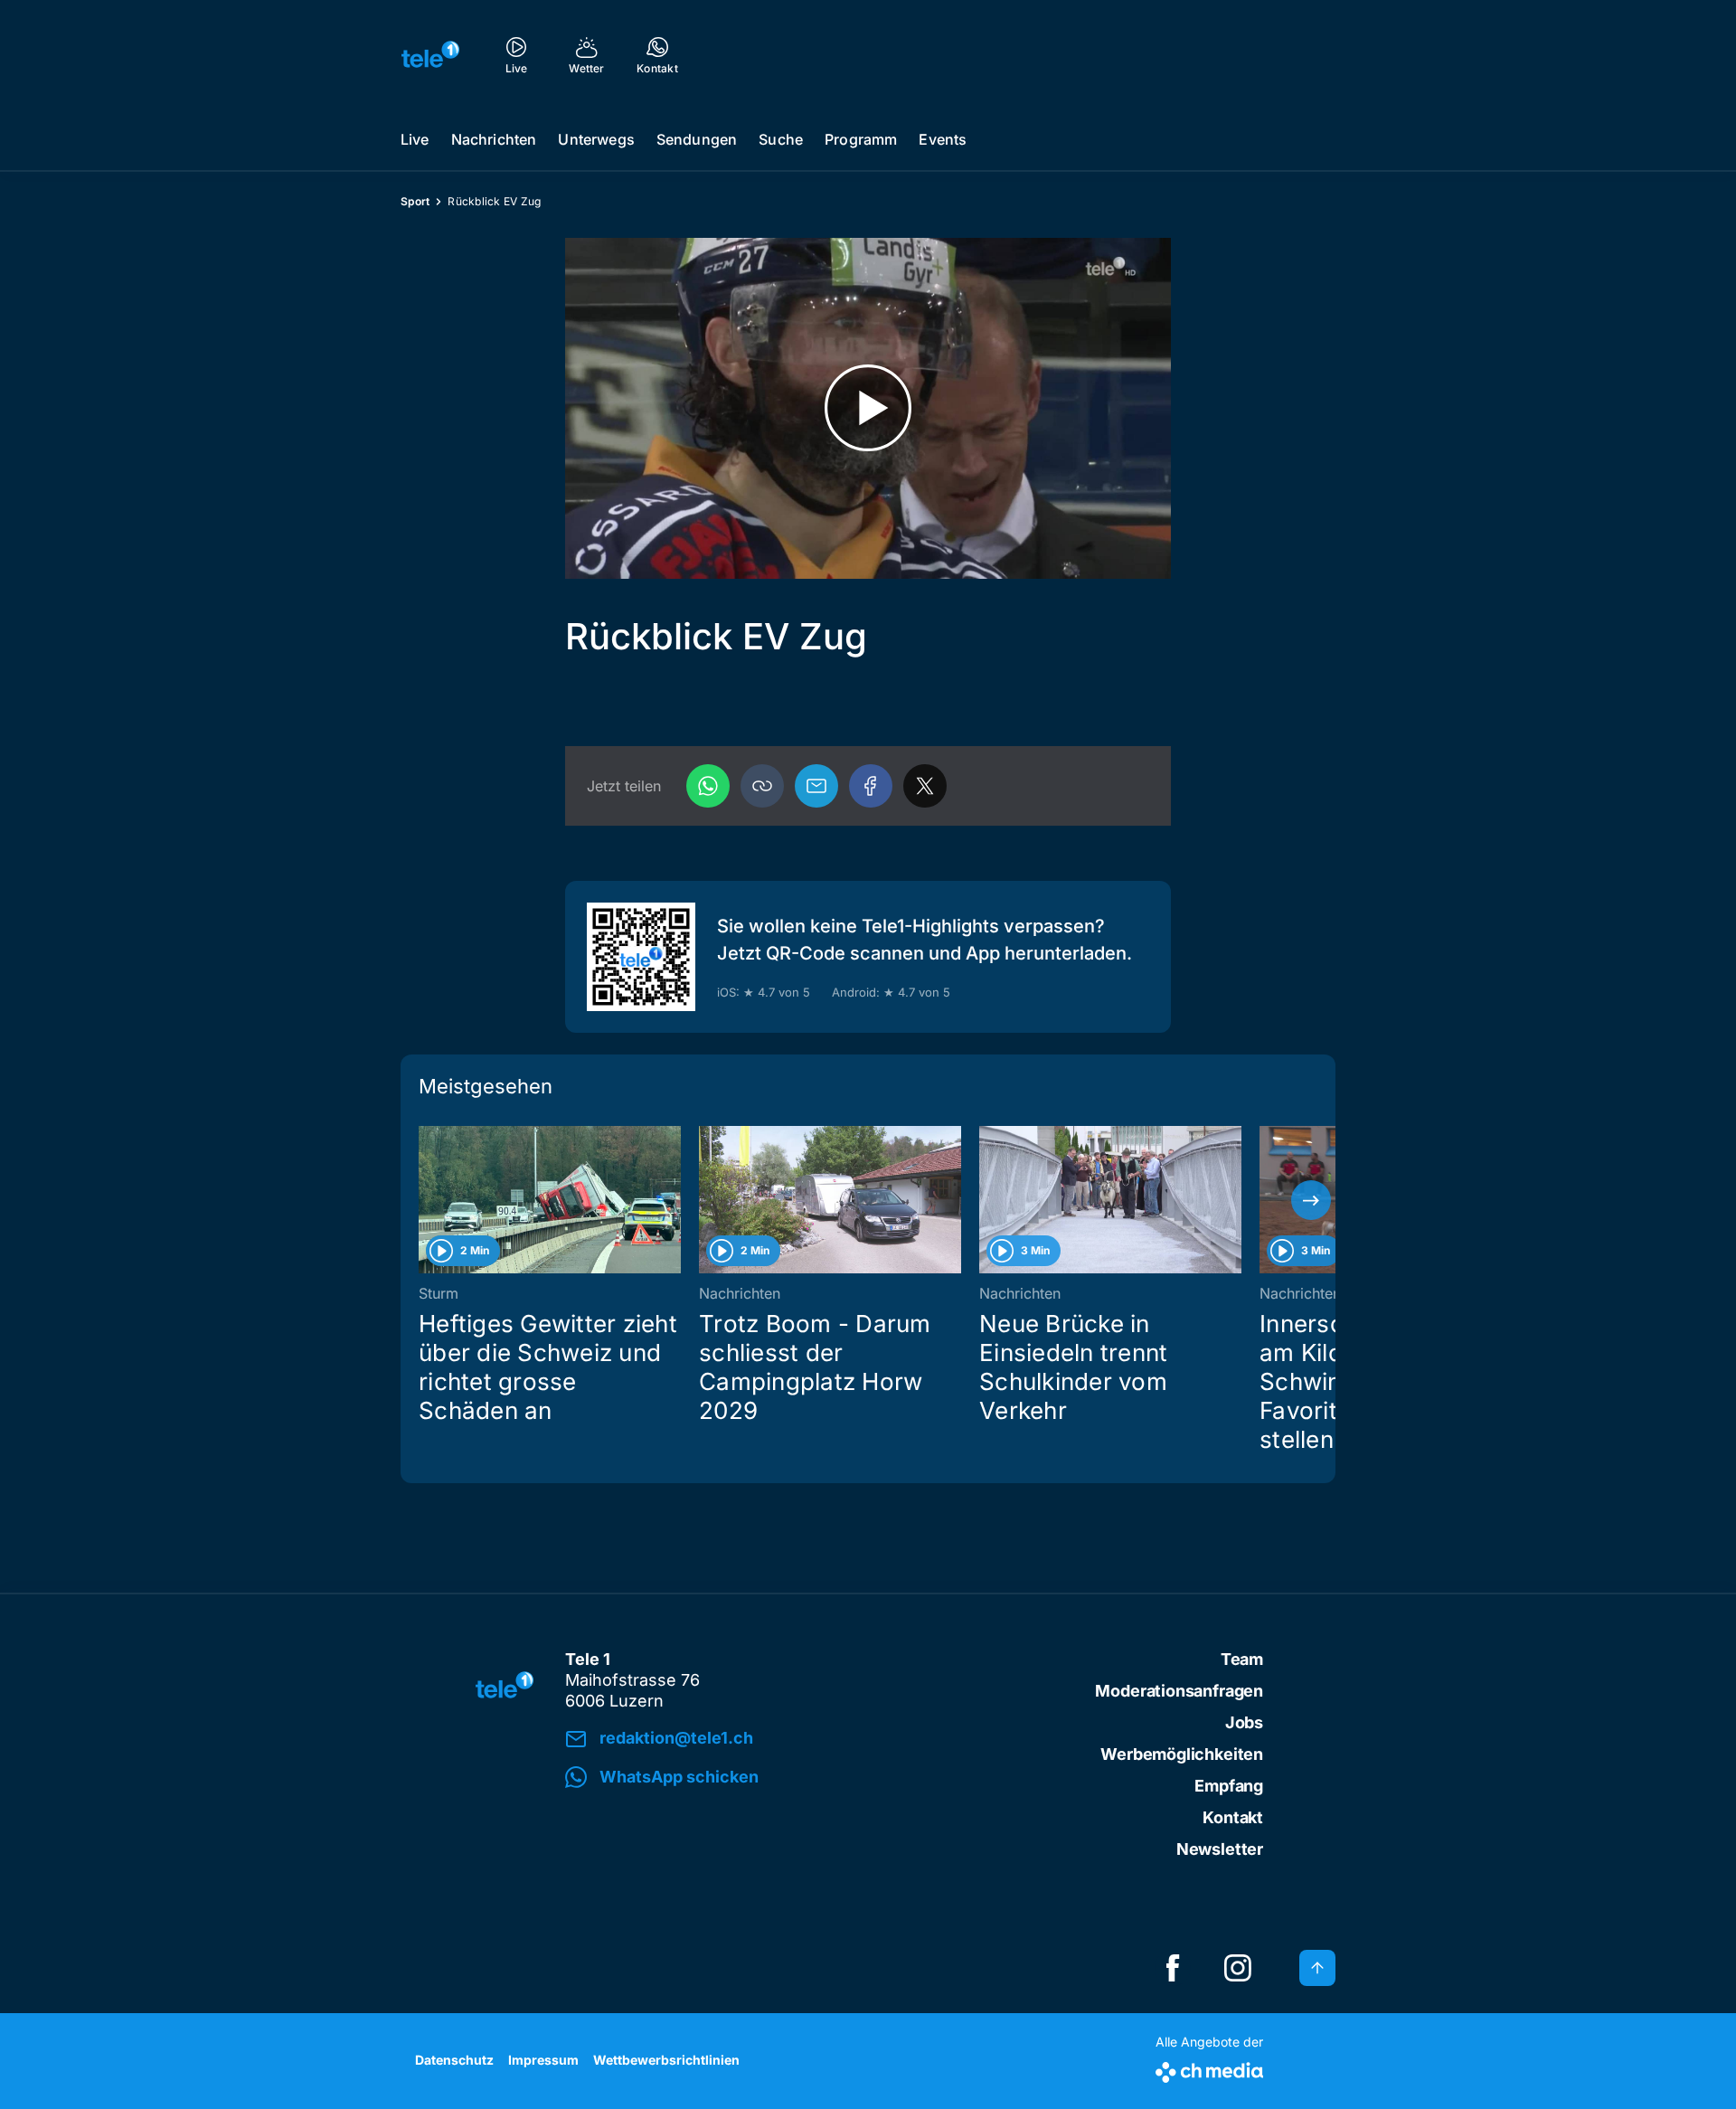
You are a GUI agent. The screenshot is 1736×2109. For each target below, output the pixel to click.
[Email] (816, 786)
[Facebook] (871, 786)
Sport (415, 201)
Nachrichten (494, 139)
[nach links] (425, 1200)
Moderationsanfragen (1179, 1691)
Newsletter (1220, 1849)
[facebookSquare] (1173, 1968)
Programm (861, 139)
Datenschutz (454, 2060)
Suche (781, 139)
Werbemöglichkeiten (1182, 1754)
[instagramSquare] (1238, 1968)
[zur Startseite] (430, 54)
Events (943, 139)
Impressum (543, 2060)
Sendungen (697, 139)
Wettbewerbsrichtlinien (666, 2060)
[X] (925, 786)
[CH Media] (1209, 2069)
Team (1242, 1659)
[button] (762, 786)
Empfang (1229, 1786)
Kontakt (1233, 1817)
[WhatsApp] (708, 786)
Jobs (1244, 1722)
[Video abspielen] (868, 408)
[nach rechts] (1311, 1200)
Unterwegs (596, 139)
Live (415, 139)
